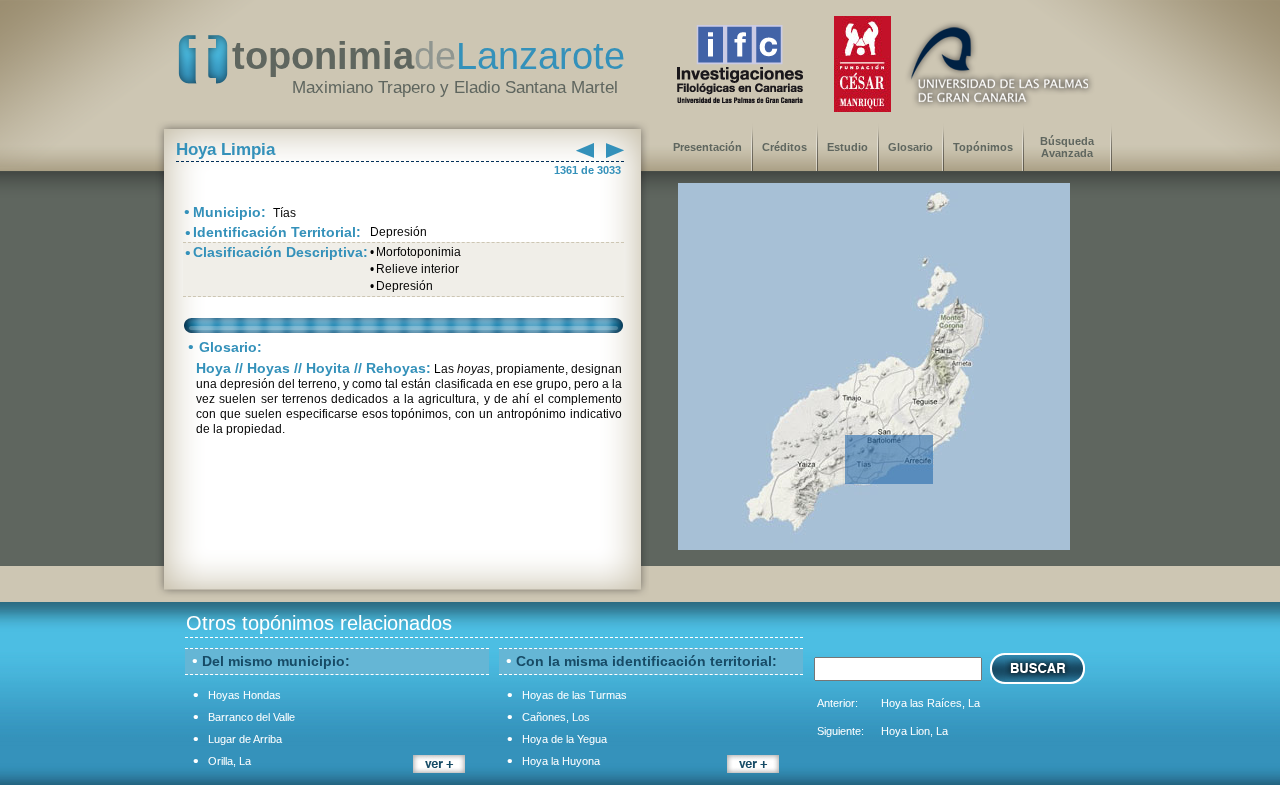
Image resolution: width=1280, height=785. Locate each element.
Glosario (910, 147)
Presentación (707, 147)
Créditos (784, 147)
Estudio (847, 147)
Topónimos (983, 147)
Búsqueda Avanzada (1067, 147)
